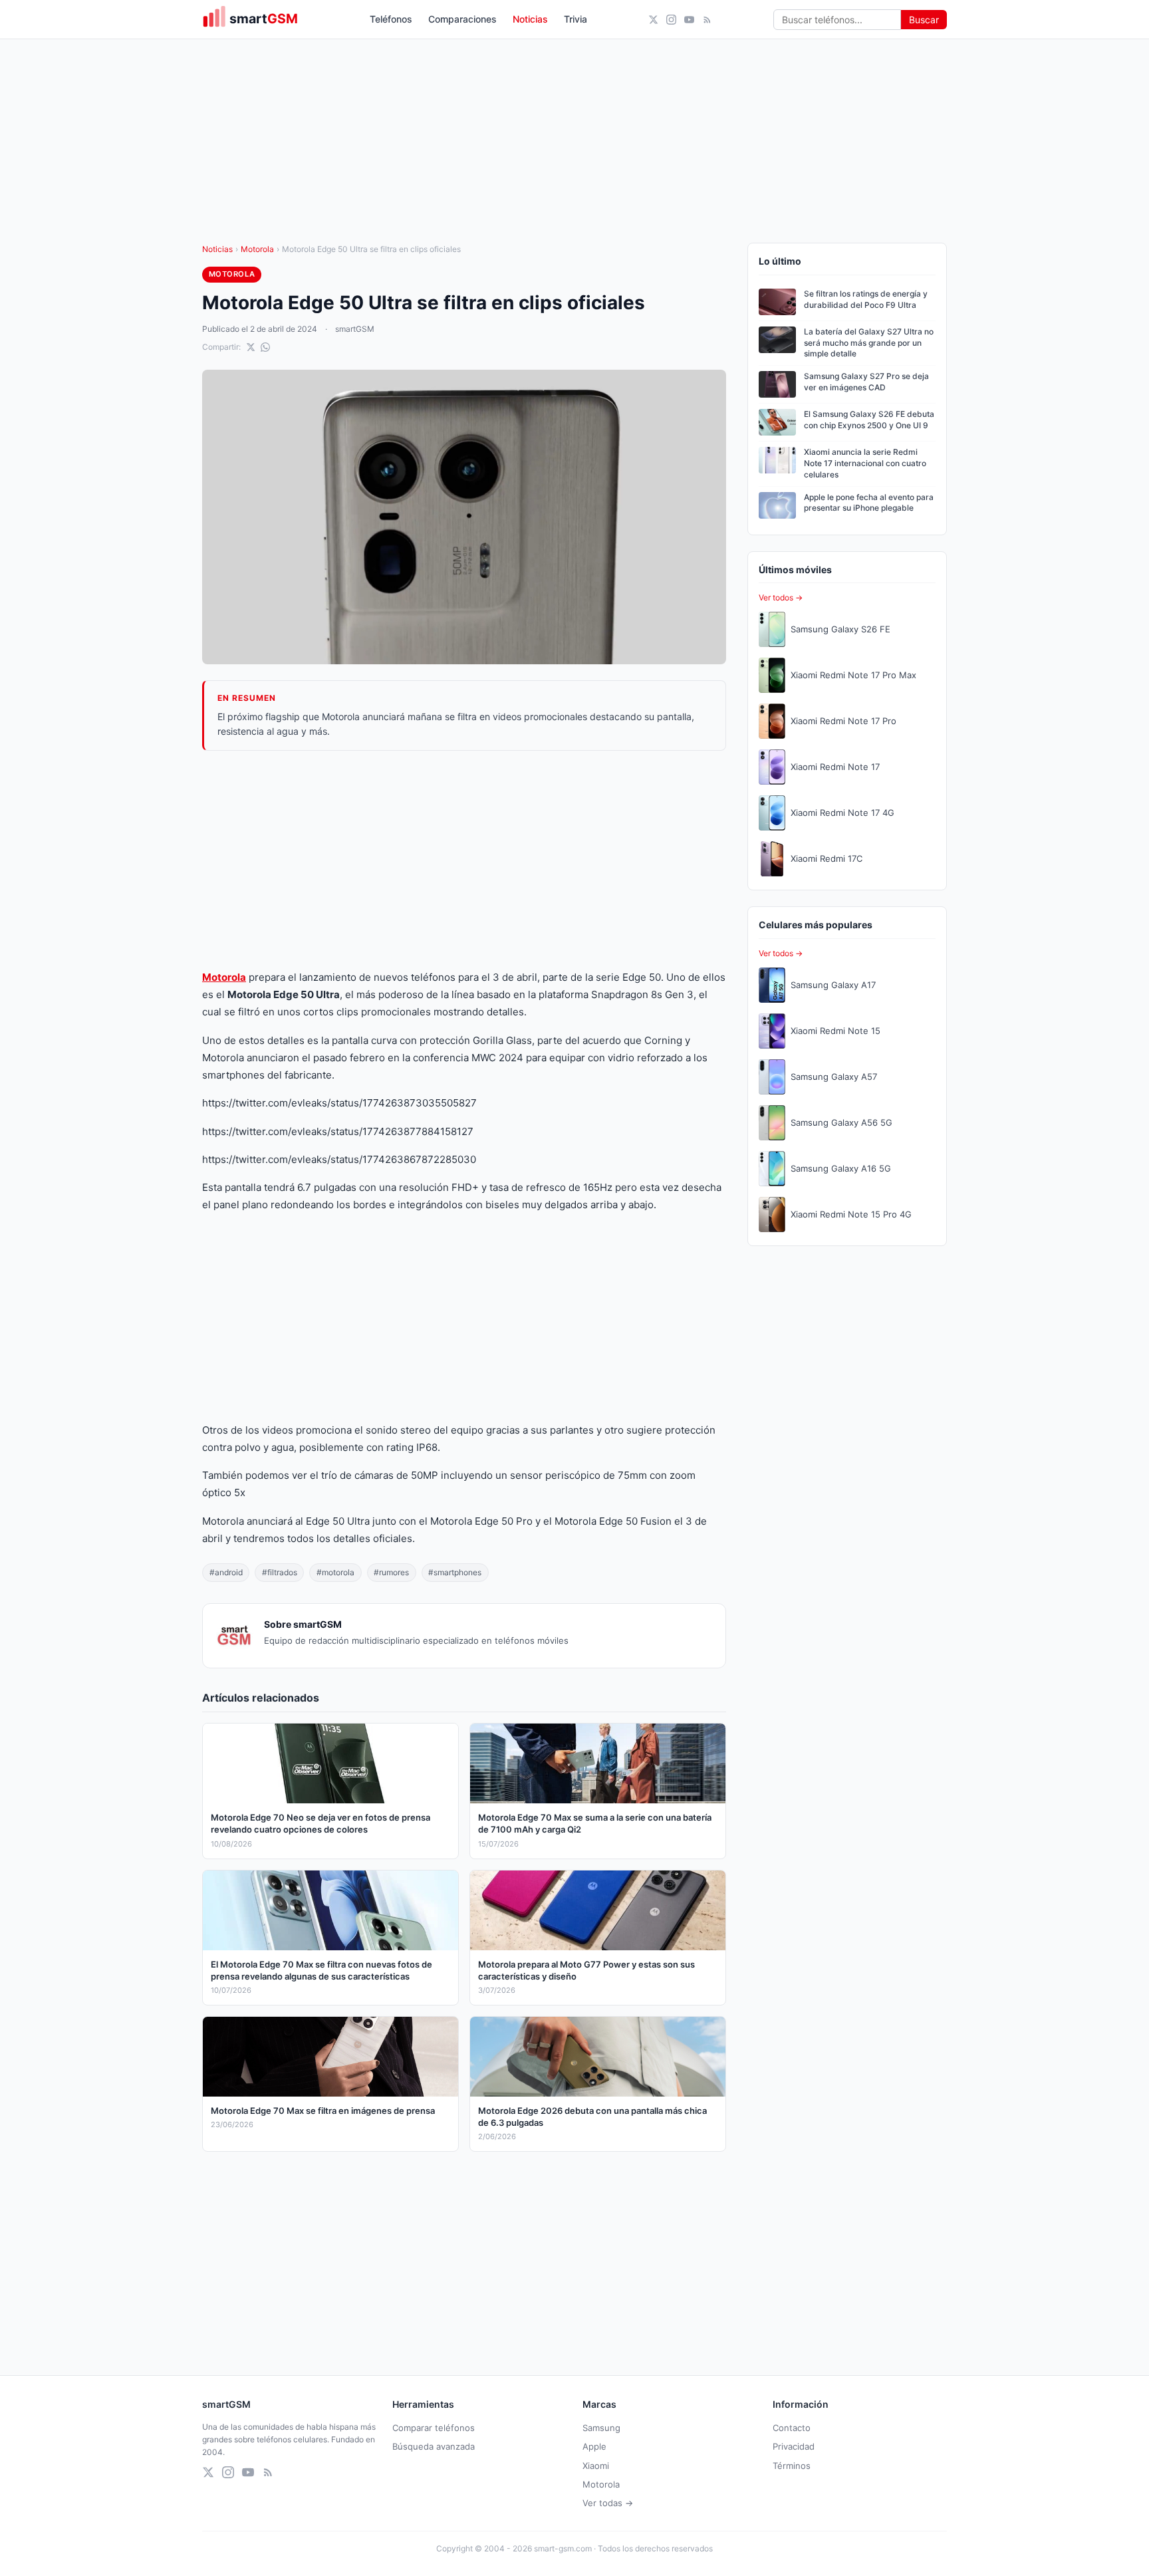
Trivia (575, 19)
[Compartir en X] (251, 347)
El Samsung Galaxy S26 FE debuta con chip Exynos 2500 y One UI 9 (869, 420)
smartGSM (355, 329)
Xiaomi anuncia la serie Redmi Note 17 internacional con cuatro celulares (865, 463)
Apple (594, 2446)
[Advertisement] (464, 860)
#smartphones (455, 1572)
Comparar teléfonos (434, 2428)
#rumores (391, 1572)
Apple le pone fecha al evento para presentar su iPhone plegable (869, 503)
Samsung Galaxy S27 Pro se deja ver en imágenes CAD (866, 382)
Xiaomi (596, 2466)
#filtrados (280, 1572)
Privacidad (794, 2446)
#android (226, 1572)
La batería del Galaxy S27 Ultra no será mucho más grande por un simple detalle (869, 343)
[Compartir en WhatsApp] (265, 347)
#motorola (335, 1572)
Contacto (792, 2428)
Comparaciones (462, 19)
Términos (792, 2466)
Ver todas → (608, 2503)
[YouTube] (689, 20)
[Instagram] (671, 20)
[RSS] (707, 20)
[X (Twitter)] (653, 20)
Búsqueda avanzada (434, 2446)
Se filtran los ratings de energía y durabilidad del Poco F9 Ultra (866, 299)
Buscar (924, 20)
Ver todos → (781, 597)
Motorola (257, 249)
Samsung (601, 2428)
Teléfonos (391, 19)
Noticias (530, 19)
